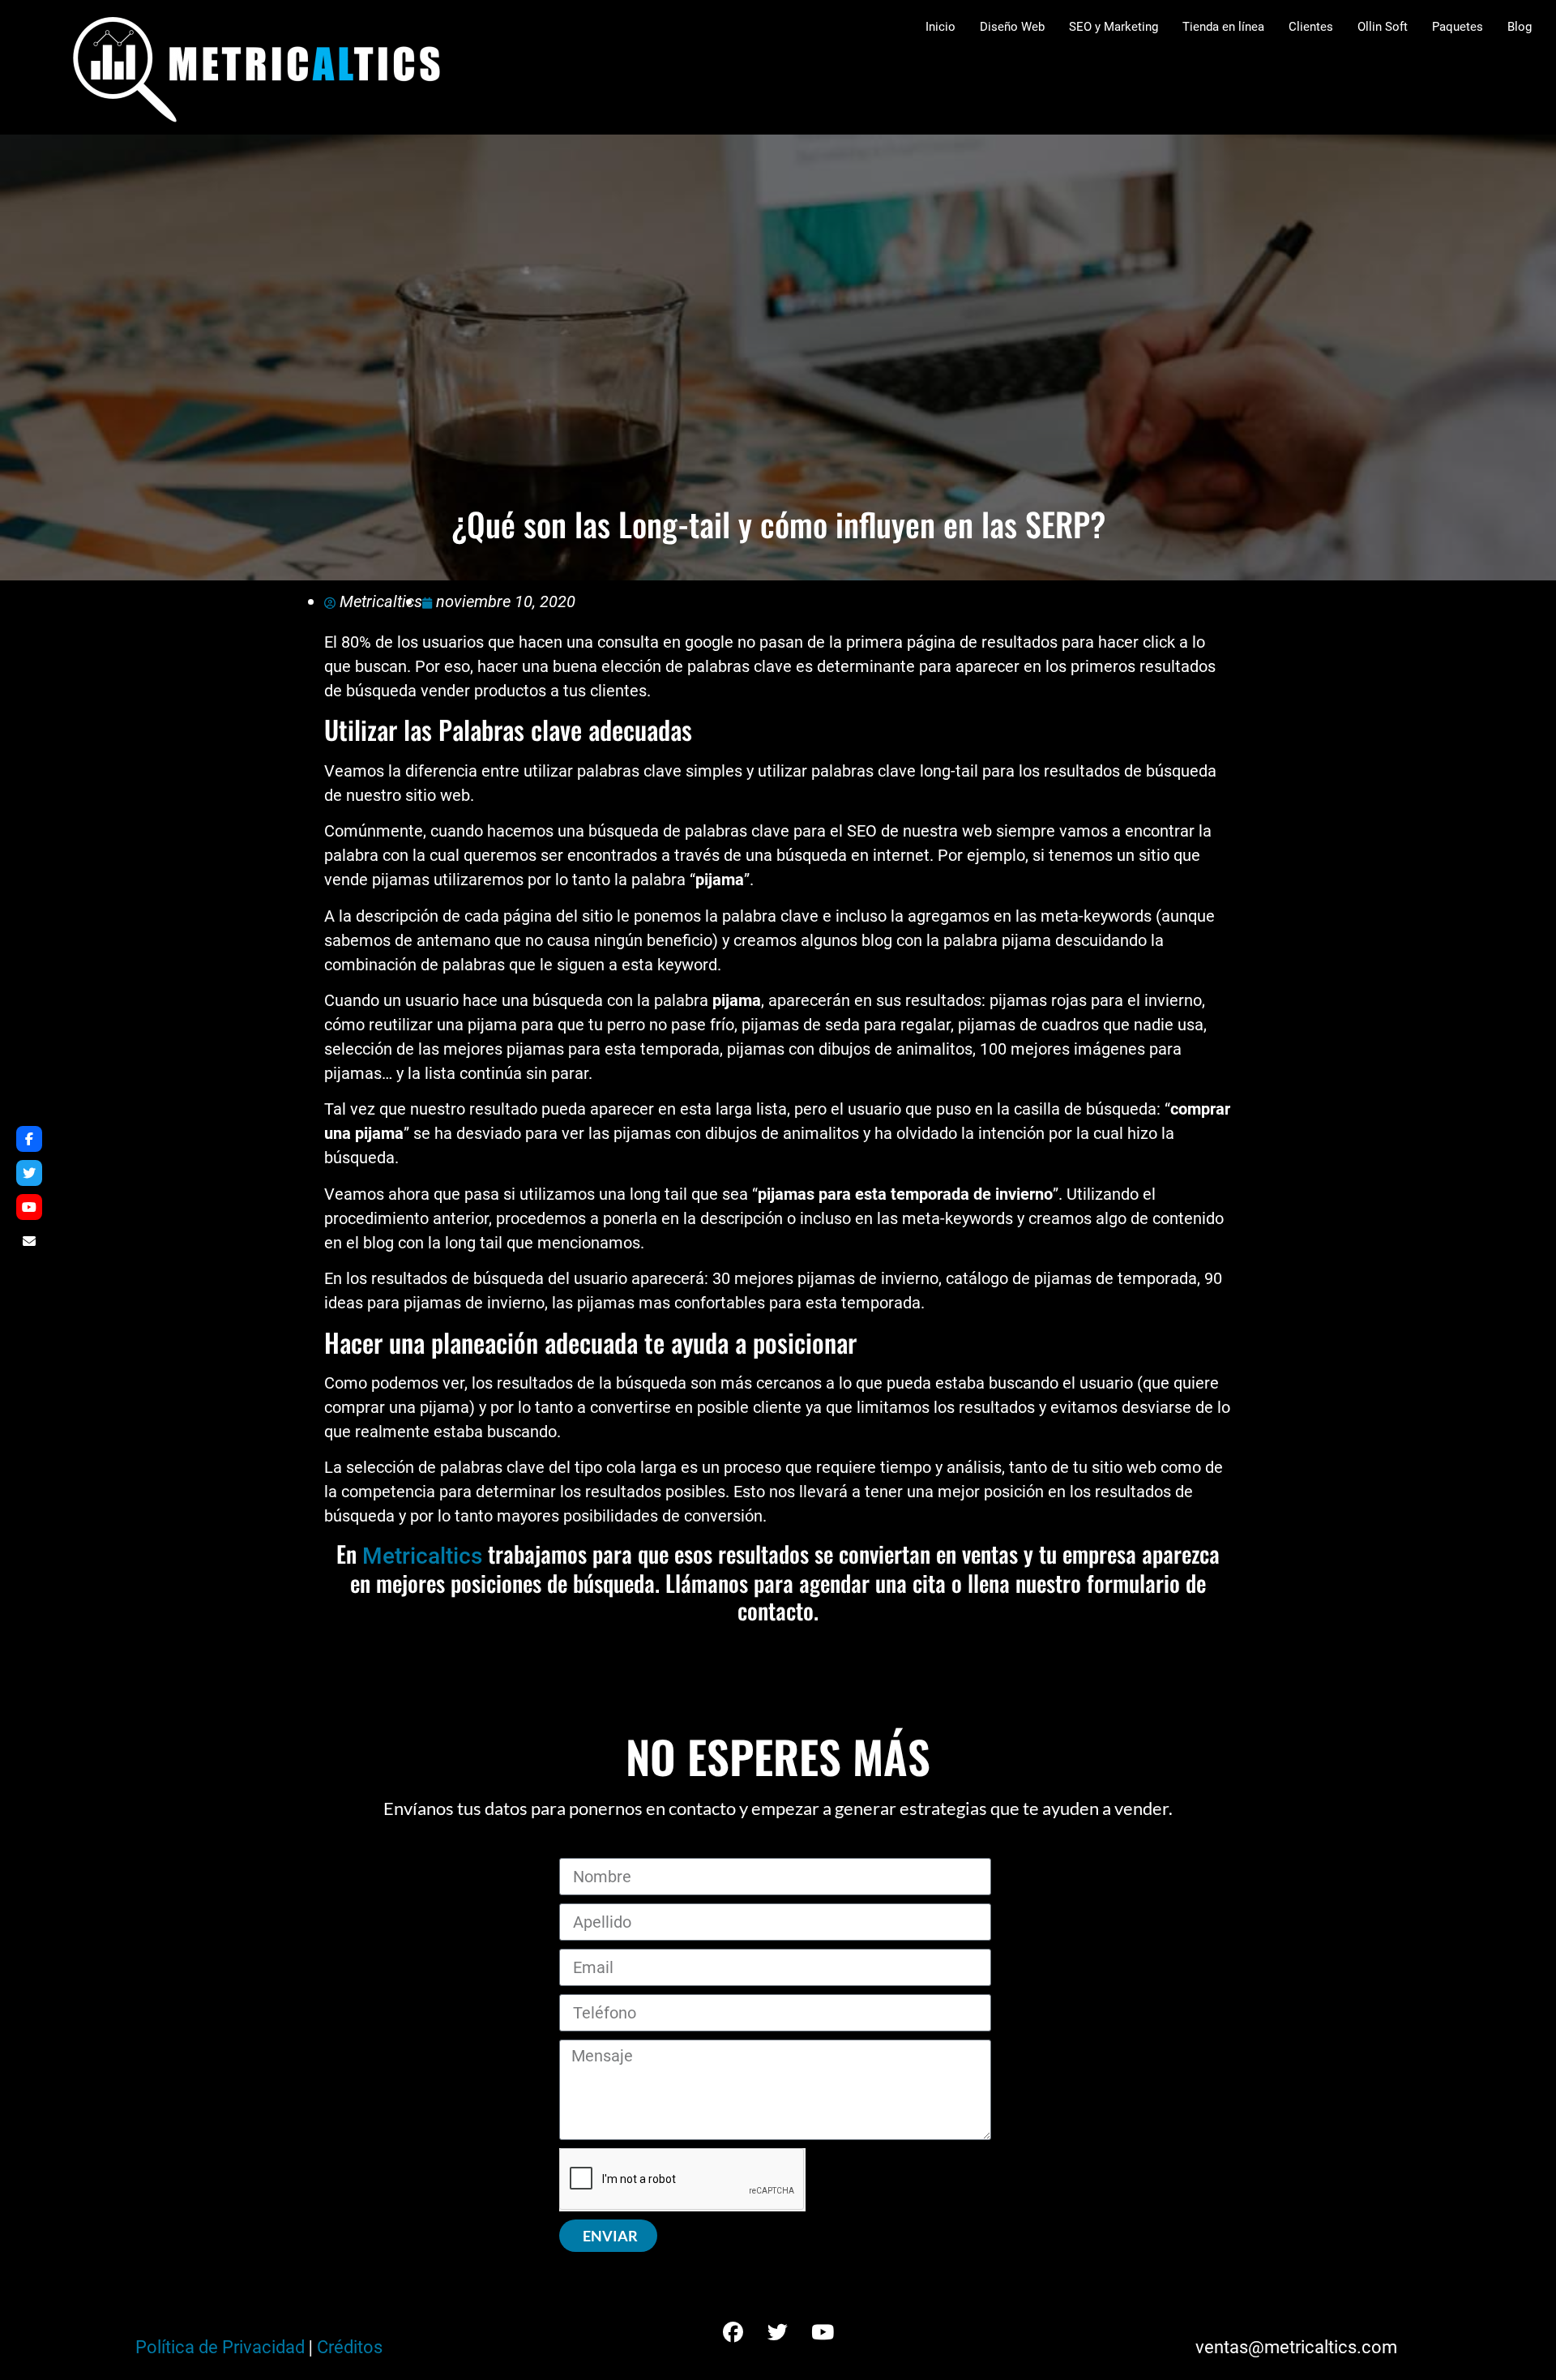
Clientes (1311, 27)
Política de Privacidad (220, 2347)
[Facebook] (733, 2333)
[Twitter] (778, 2333)
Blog (1520, 27)
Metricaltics (422, 1556)
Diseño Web (1012, 27)
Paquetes (1458, 27)
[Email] (29, 1241)
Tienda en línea (1223, 27)
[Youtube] (823, 2333)
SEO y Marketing (1114, 27)
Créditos (350, 2347)
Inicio (940, 27)
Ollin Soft (1383, 27)
